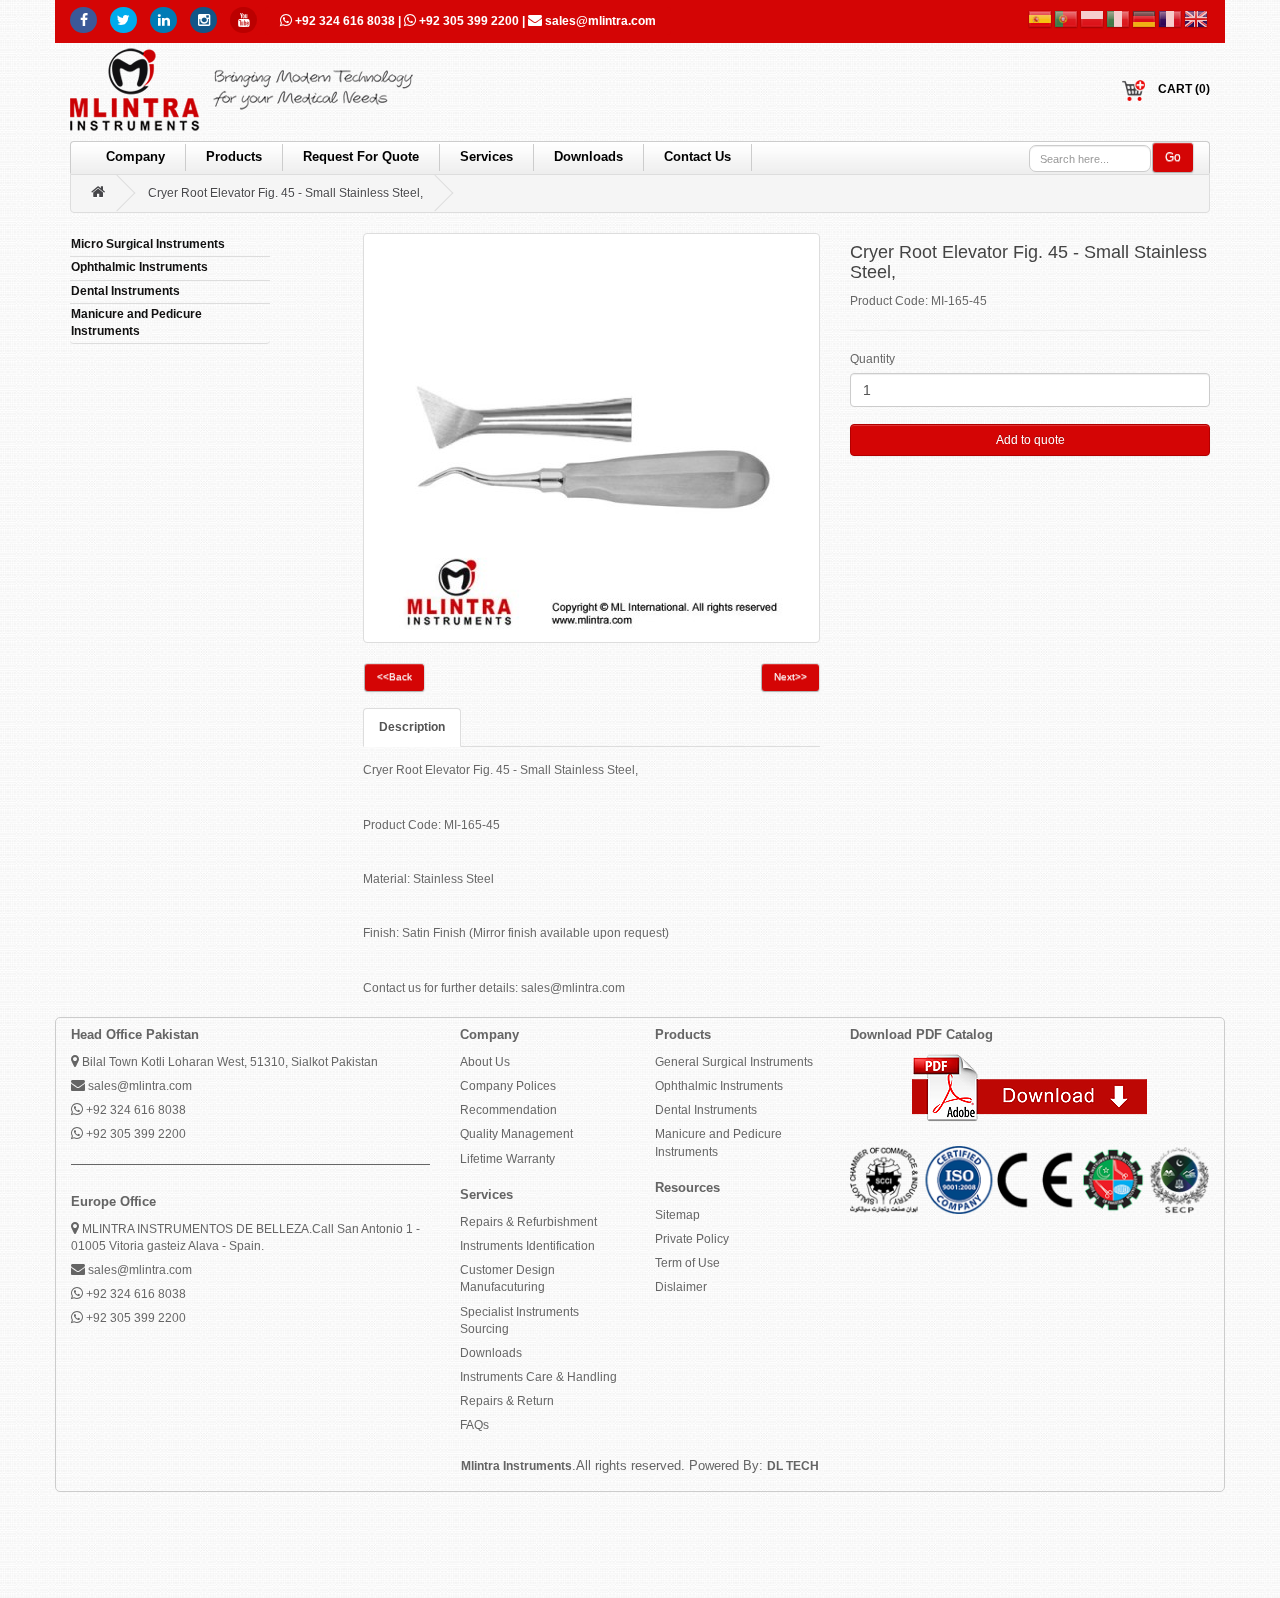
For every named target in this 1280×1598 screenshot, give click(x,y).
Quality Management (516, 1134)
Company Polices (508, 1086)
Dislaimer (681, 1287)
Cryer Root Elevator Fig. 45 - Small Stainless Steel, (285, 193)
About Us (485, 1062)
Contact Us (697, 156)
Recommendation (508, 1110)
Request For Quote (361, 156)
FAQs (474, 1425)
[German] (1145, 19)
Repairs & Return (507, 1401)
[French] (1171, 19)
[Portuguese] (1067, 19)
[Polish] (1093, 19)
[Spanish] (1041, 19)
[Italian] (1119, 19)
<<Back (394, 676)
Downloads (588, 156)
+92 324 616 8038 (345, 21)
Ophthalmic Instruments (719, 1086)
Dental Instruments (706, 1110)
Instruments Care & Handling (538, 1377)
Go (1173, 157)
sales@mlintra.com (599, 21)
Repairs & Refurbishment (528, 1222)
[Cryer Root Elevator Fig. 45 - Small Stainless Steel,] (592, 438)
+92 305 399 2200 (469, 21)
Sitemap (677, 1215)
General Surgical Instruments (734, 1062)
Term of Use (687, 1263)
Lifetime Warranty (507, 1159)
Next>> (790, 676)
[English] (1197, 19)
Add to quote (1030, 440)
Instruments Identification (527, 1246)
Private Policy (692, 1239)
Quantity (872, 359)
